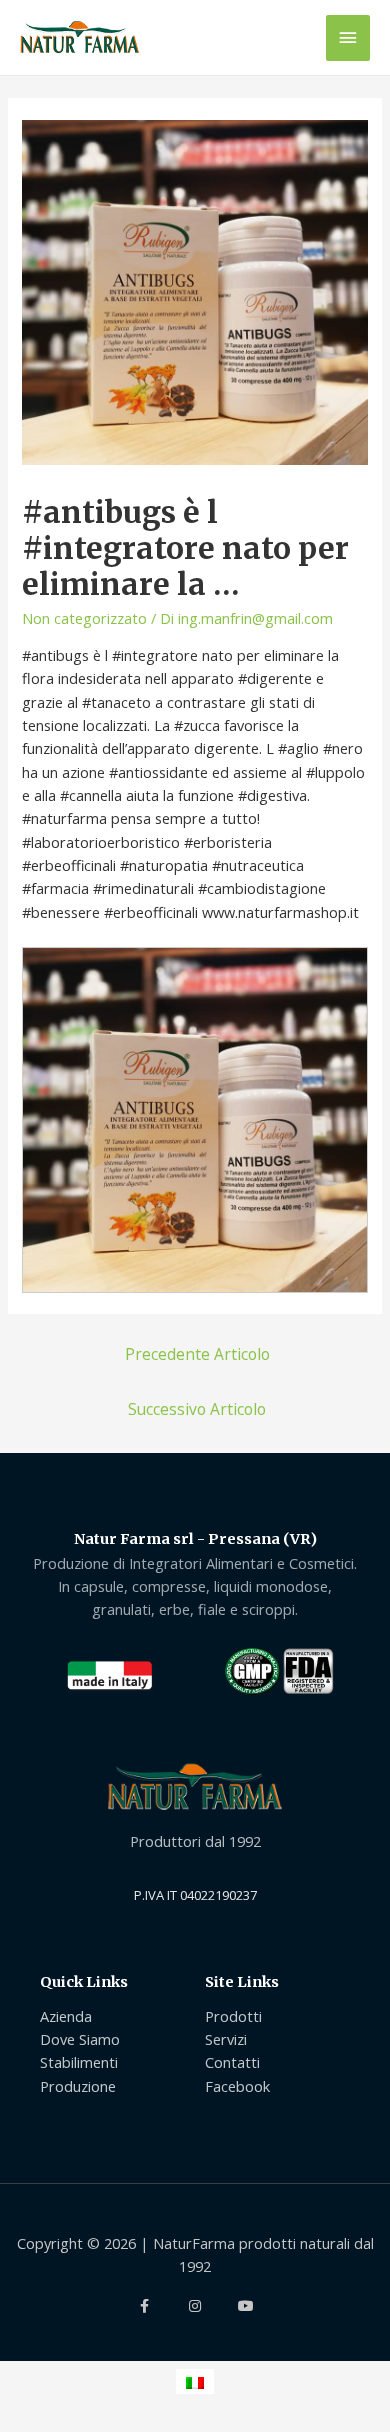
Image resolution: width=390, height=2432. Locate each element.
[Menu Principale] (348, 38)
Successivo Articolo (197, 1409)
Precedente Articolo (197, 1354)
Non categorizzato (84, 618)
